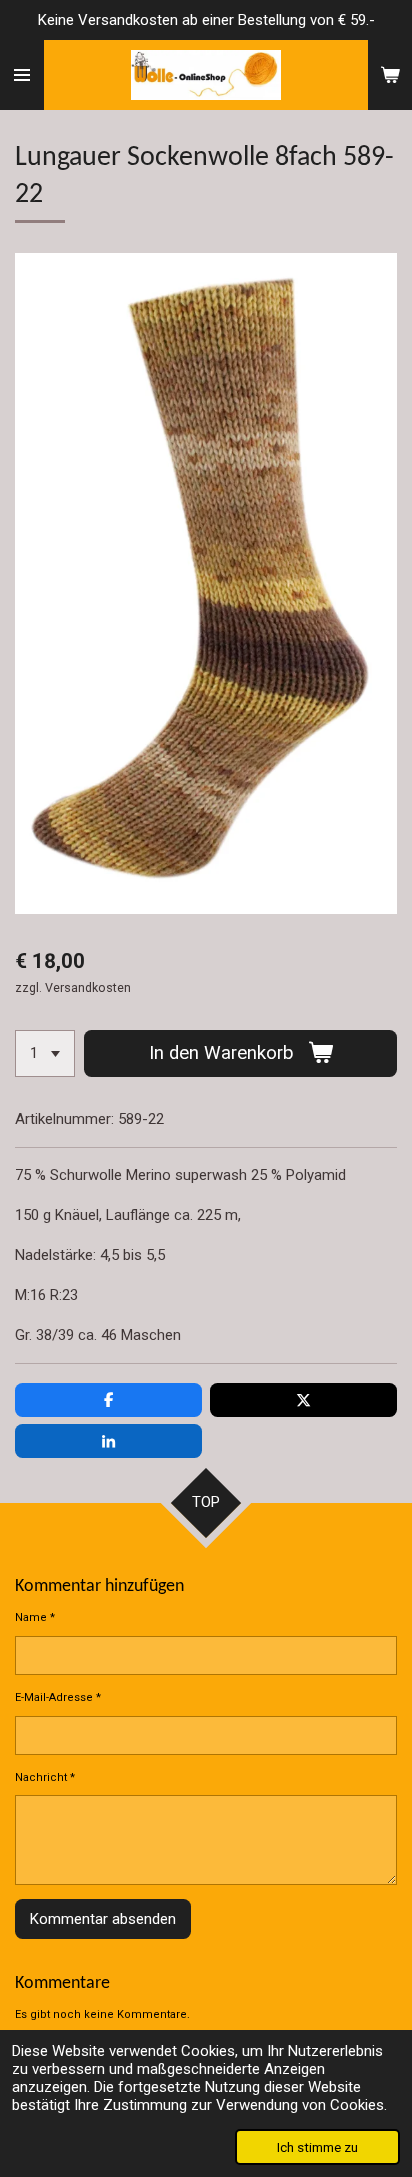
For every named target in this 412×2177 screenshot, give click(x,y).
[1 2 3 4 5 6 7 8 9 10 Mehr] (45, 1053)
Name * (35, 1617)
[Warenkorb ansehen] (390, 75)
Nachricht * (45, 1777)
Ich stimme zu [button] (317, 2147)
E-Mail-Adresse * (58, 1697)
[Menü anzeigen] (22, 75)
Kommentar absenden (103, 1919)
